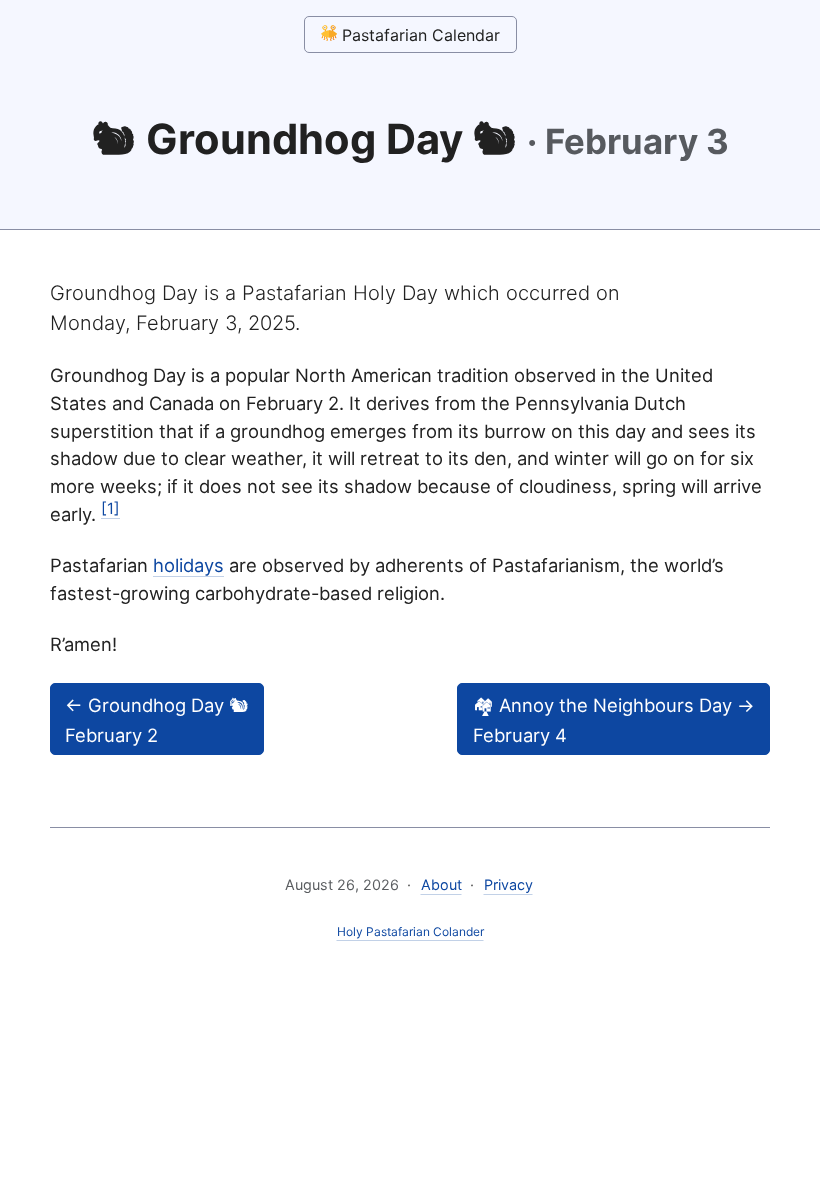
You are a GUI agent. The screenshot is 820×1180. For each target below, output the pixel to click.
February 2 (156, 720)
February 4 (614, 720)
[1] (110, 508)
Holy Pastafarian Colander (410, 931)
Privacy (508, 884)
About (441, 884)
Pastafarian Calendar (418, 35)
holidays (188, 565)
